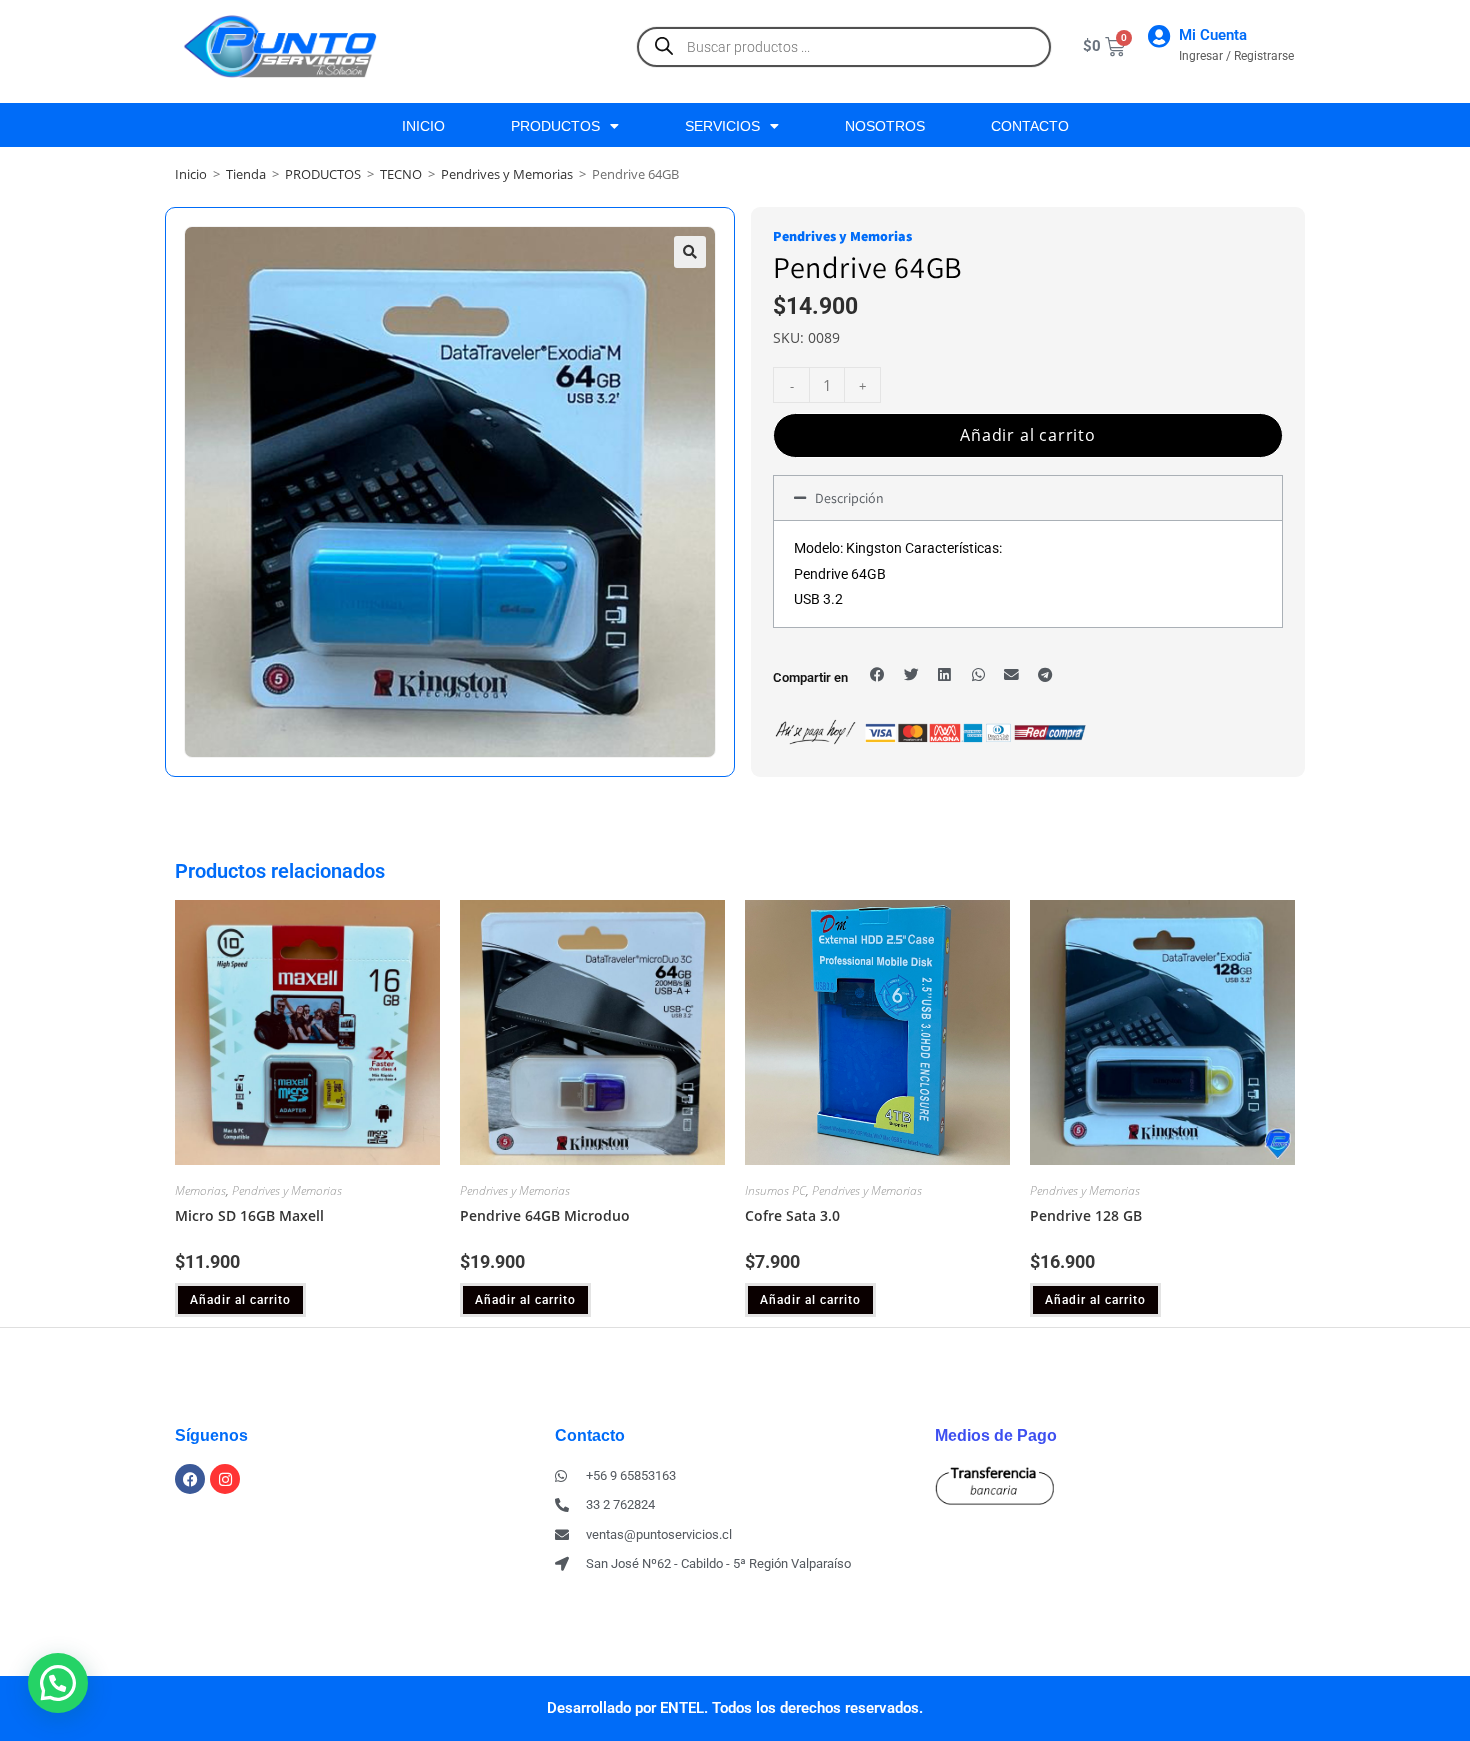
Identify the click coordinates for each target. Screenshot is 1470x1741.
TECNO (401, 174)
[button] (690, 252)
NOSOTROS (885, 126)
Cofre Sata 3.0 (792, 1215)
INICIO (423, 126)
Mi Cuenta (1213, 35)
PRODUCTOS (555, 126)
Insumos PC (775, 1190)
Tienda (246, 174)
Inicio (191, 174)
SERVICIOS (722, 126)
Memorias (200, 1190)
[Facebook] (190, 1479)
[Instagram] (225, 1479)
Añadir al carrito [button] (240, 1300)
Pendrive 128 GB (1086, 1215)
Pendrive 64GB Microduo (545, 1215)
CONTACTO (1030, 126)
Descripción (849, 498)
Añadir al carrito (1028, 435)
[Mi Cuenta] (1158, 36)
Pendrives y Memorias (507, 174)
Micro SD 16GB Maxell (249, 1215)
